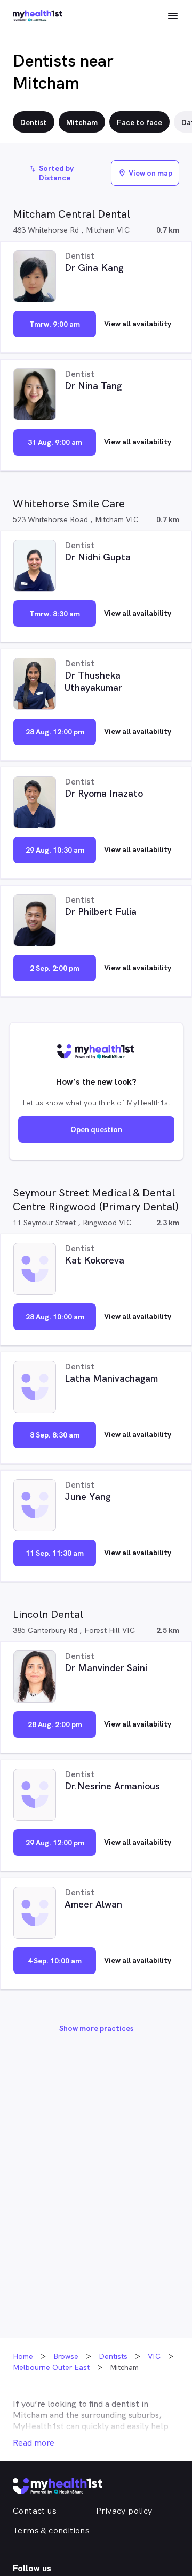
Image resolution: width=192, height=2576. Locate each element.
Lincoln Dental (48, 1614)
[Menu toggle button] (173, 16)
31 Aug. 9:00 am (55, 442)
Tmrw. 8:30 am (55, 614)
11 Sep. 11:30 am (55, 1553)
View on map (145, 173)
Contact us (35, 2511)
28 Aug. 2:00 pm (55, 1724)
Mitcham (30, 2415)
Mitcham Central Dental (71, 214)
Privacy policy (124, 2511)
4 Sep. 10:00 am (55, 1961)
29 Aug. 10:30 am (55, 850)
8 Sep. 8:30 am (55, 1435)
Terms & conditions (51, 2530)
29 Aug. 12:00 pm (55, 1843)
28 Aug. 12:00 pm (55, 732)
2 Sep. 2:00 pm (55, 968)
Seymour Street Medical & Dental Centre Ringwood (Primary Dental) (96, 1200)
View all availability (138, 324)
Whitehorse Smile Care (69, 503)
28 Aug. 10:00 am (55, 1317)
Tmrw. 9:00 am (55, 324)
